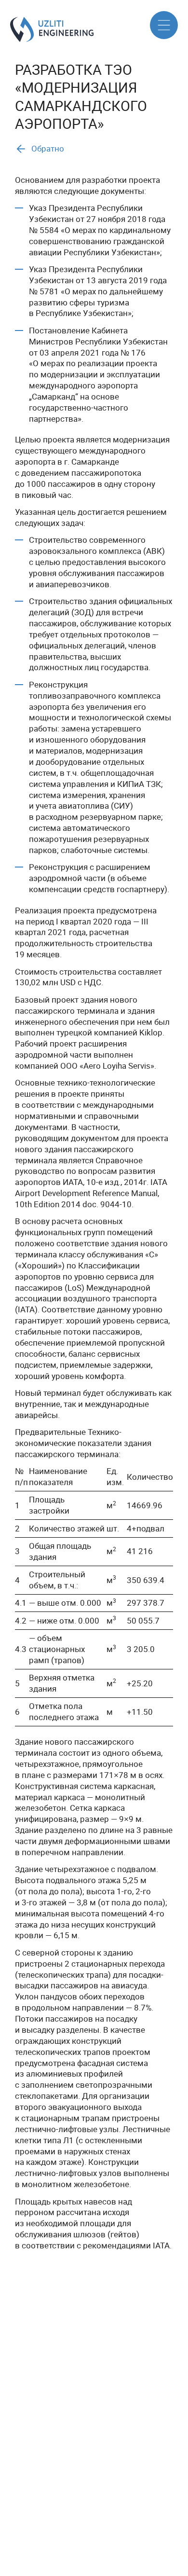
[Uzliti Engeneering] (14, 29)
